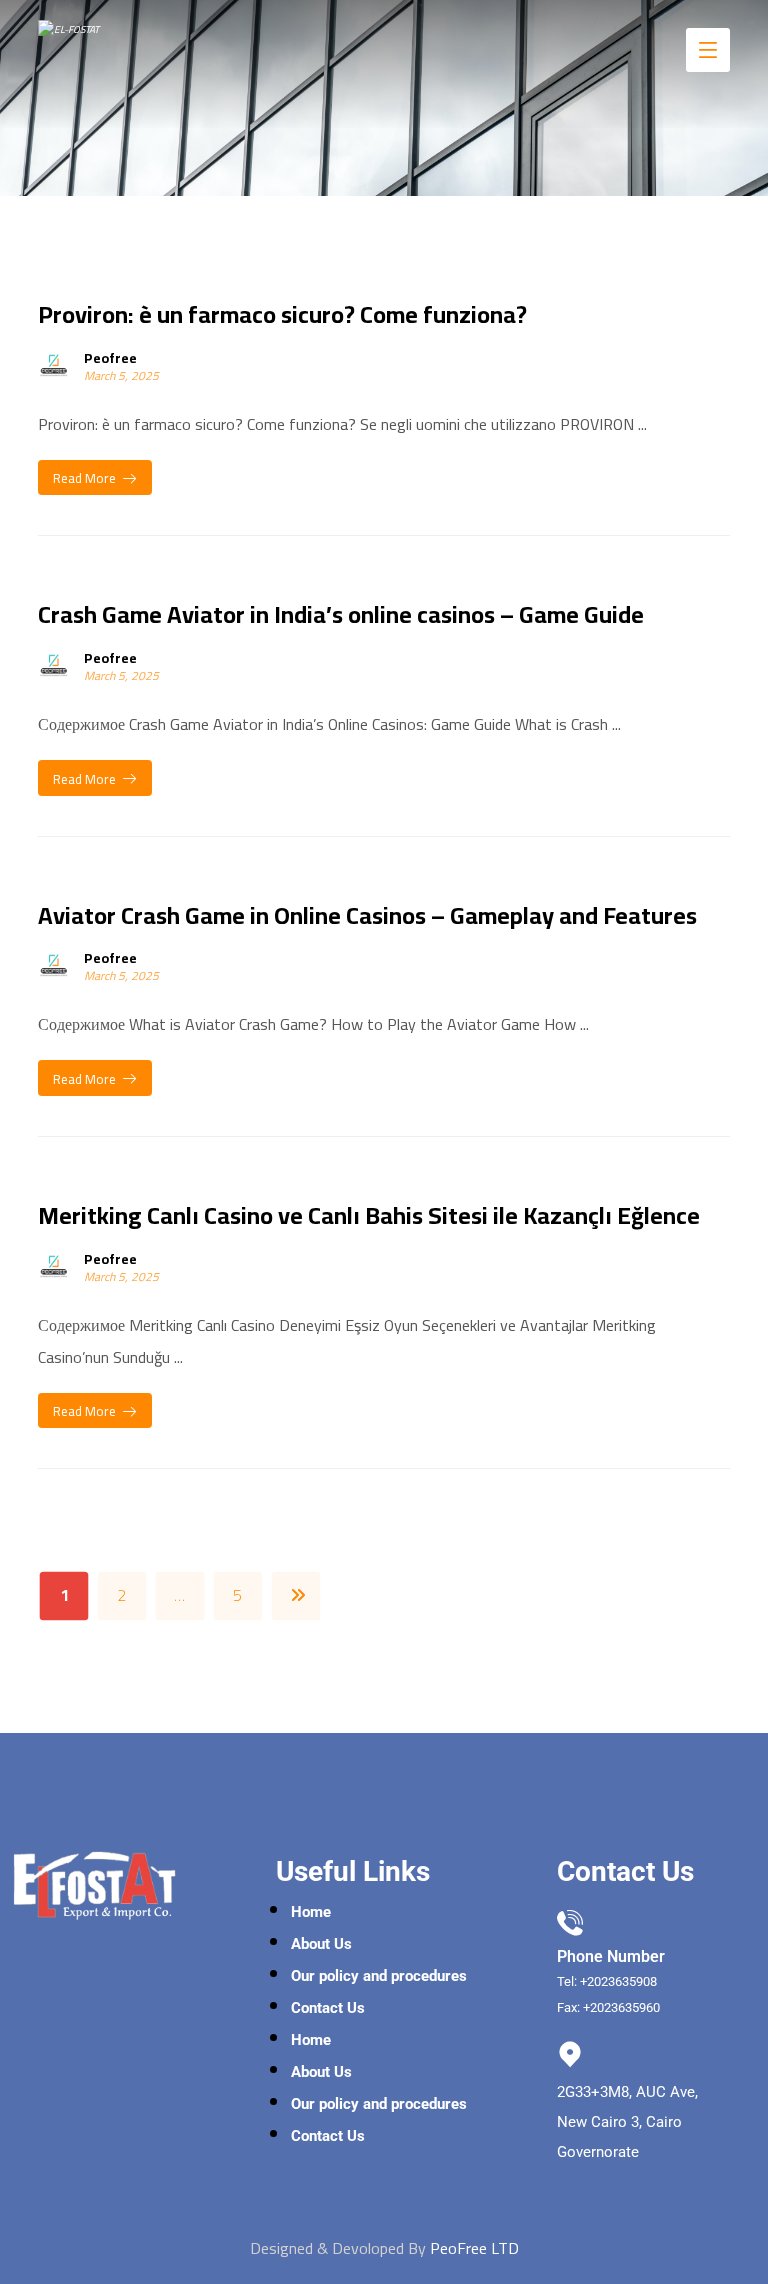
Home (311, 1912)
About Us (321, 1944)
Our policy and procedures (379, 1976)
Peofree (110, 358)
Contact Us (328, 2008)
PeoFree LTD (474, 2248)
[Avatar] (54, 365)
